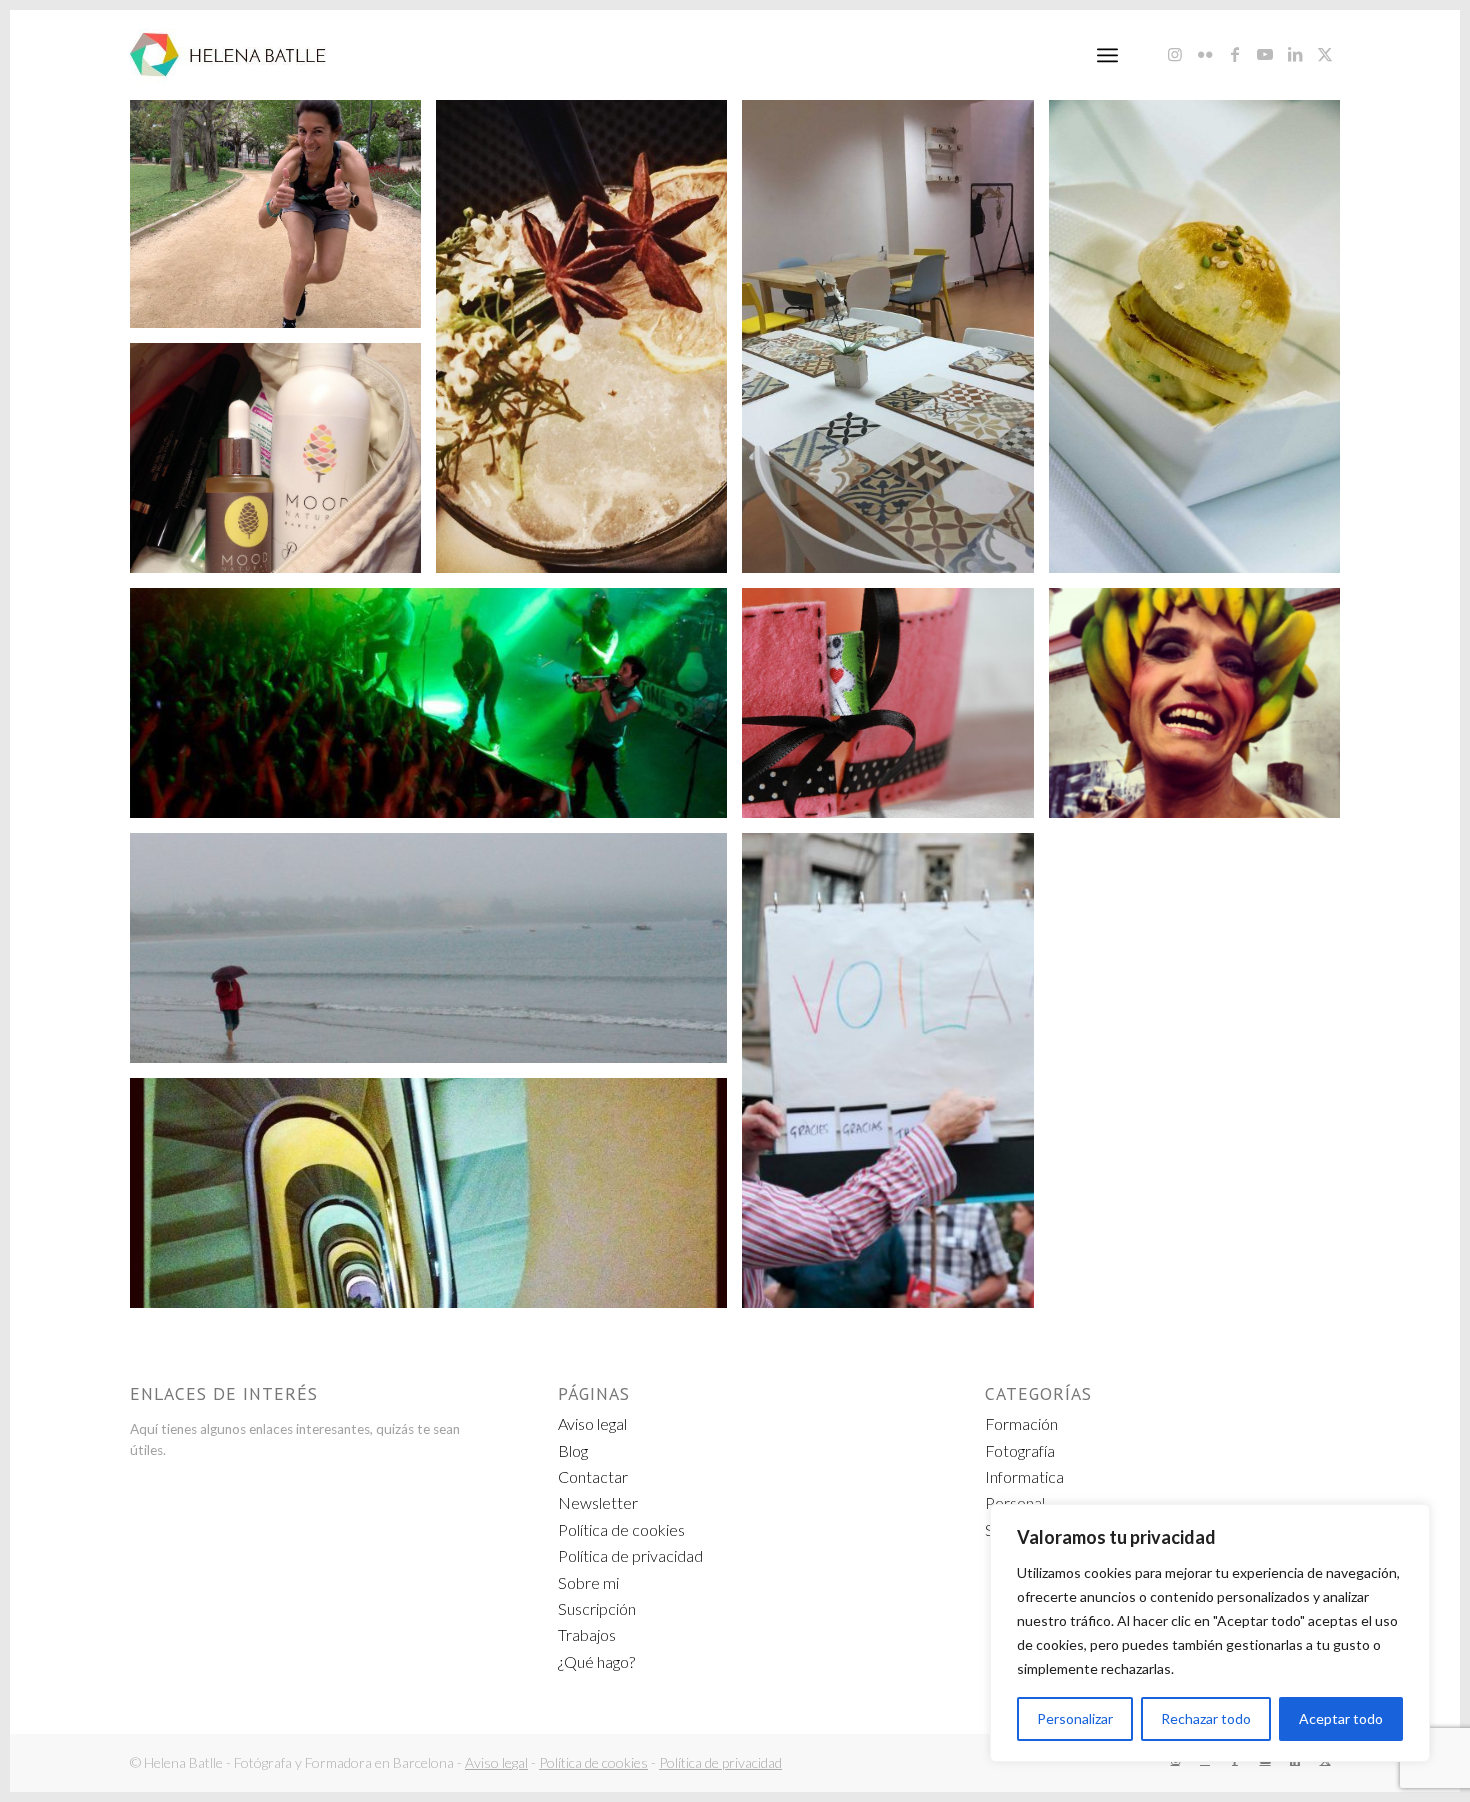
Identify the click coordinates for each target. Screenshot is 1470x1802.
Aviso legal (592, 1423)
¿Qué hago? (596, 1661)
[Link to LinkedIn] (1295, 54)
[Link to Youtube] (1265, 54)
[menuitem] (1107, 55)
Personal (1015, 1502)
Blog (573, 1450)
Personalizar (1075, 1718)
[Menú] (1107, 55)
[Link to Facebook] (1235, 54)
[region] (1210, 1633)
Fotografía (1020, 1450)
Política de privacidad (630, 1555)
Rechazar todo (1206, 1718)
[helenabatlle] (228, 55)
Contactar (593, 1476)
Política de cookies (621, 1529)
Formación (1021, 1423)
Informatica (1024, 1476)
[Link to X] (1325, 54)
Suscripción (597, 1608)
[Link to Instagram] (1175, 54)
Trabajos (587, 1634)
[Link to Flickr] (1205, 54)
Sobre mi (588, 1582)
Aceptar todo (1341, 1718)
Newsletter (598, 1502)
